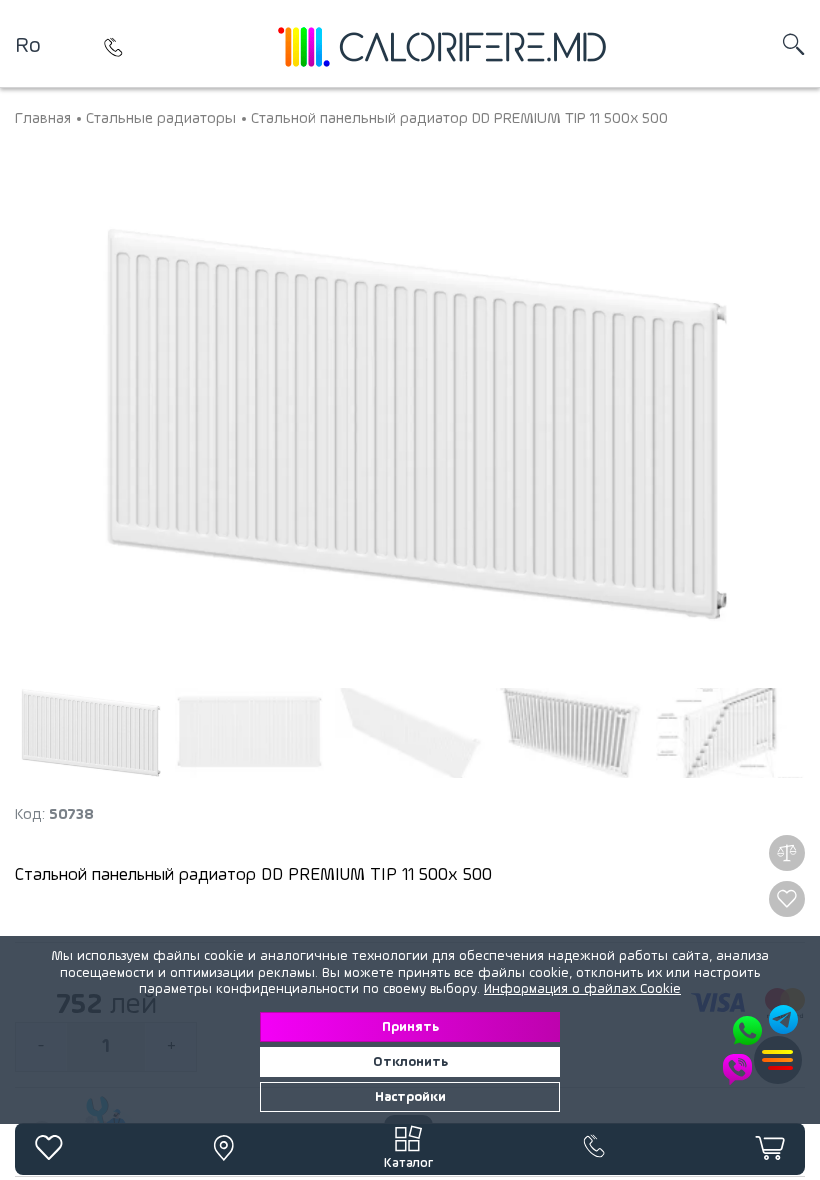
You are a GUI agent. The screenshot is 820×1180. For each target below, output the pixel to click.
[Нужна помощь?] (762, 1045)
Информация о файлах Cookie (582, 989)
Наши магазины (114, 47)
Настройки (410, 1097)
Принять (410, 1027)
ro (28, 46)
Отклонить (410, 1062)
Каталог (408, 1163)
